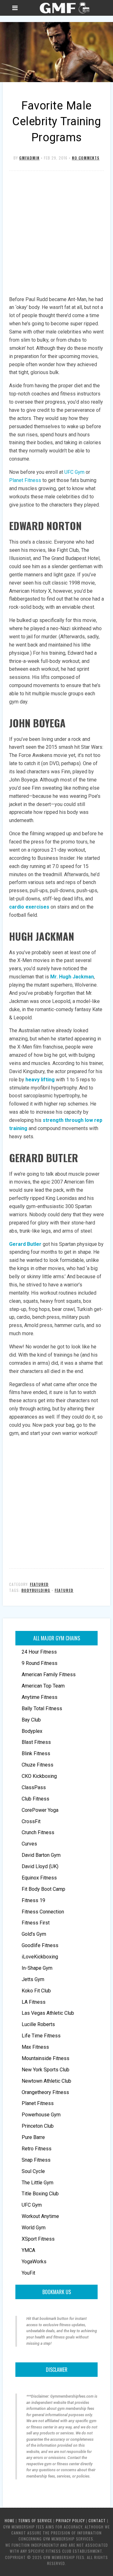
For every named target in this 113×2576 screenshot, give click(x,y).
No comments (86, 158)
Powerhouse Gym (41, 2115)
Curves (29, 1844)
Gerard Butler (25, 1244)
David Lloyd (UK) (40, 1866)
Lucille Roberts (38, 2024)
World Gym (34, 2228)
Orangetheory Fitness (45, 2092)
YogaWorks (34, 2262)
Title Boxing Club (40, 2194)
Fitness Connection (43, 1912)
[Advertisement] (56, 234)
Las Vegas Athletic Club (48, 2013)
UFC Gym (32, 2205)
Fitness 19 (33, 1900)
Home (10, 2520)
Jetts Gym (33, 1979)
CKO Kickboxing (39, 1776)
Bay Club (31, 1720)
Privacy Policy (70, 2520)
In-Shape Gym (37, 1968)
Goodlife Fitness (40, 1945)
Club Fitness (35, 1799)
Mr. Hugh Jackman (72, 977)
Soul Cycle (33, 2171)
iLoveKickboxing (40, 1957)
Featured (39, 1584)
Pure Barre (33, 2137)
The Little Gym (38, 2183)
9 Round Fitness (40, 1663)
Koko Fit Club (36, 1991)
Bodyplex (32, 1731)
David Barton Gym (41, 1855)
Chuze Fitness (38, 1765)
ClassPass (34, 1787)
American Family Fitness (49, 1674)
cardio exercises (29, 907)
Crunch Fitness (38, 1832)
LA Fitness (34, 2002)
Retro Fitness (37, 2149)
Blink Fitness (36, 1753)
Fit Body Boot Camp (43, 1889)
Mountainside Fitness (46, 2058)
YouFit (28, 2273)
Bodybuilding (36, 1590)
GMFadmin (29, 158)
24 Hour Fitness (39, 1652)
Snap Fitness (36, 2160)
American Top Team (43, 1686)
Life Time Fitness (41, 2036)
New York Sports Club (46, 2070)
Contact (97, 2520)
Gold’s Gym (34, 1934)
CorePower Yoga (40, 1810)
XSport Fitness (38, 2239)
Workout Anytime (40, 2216)
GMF (64, 8)
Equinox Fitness (39, 1878)
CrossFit (31, 1821)
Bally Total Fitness (42, 1708)
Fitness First (36, 1923)
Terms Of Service (35, 2520)
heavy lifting (40, 1080)
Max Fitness (35, 2047)
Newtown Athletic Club (46, 2081)
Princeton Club (38, 2126)
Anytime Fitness (40, 1697)
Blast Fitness (36, 1742)
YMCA (28, 2250)
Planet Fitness (38, 2103)
